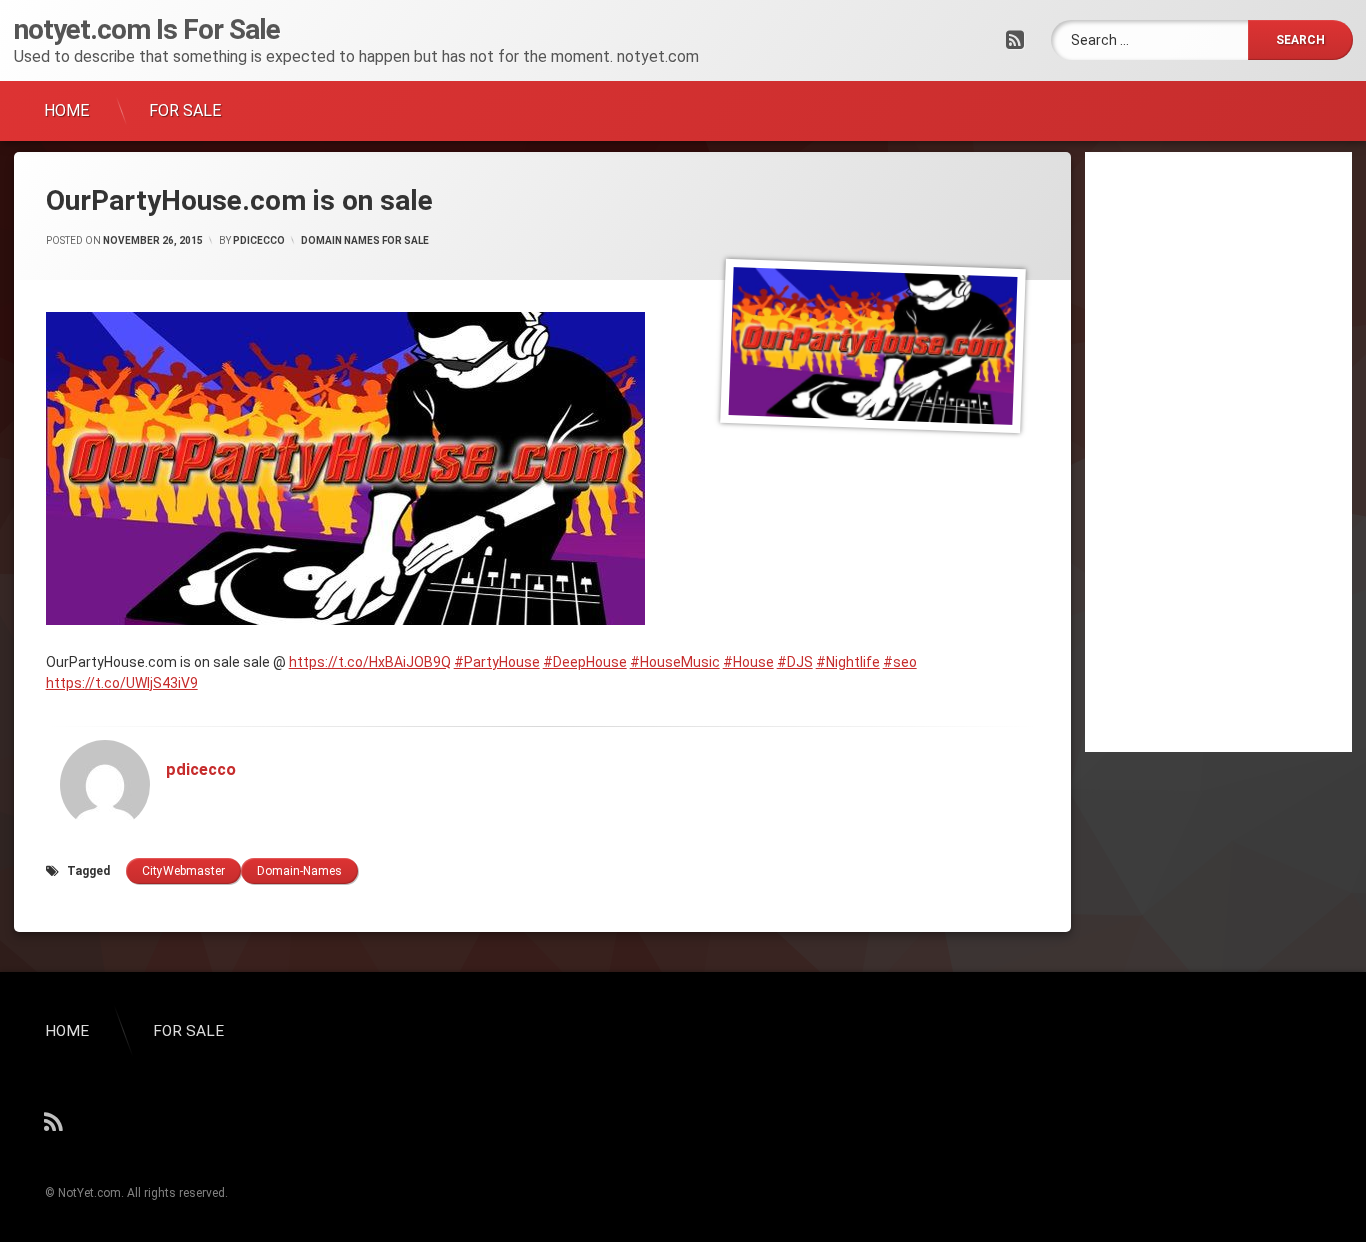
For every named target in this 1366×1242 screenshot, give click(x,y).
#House (748, 662)
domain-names (299, 871)
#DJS (795, 662)
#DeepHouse (585, 662)
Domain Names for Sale (365, 240)
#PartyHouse (497, 662)
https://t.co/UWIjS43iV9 (122, 683)
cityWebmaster (183, 871)
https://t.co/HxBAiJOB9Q (370, 662)
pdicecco (259, 240)
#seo (900, 662)
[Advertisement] (1219, 452)
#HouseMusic (675, 662)
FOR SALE (185, 110)
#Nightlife (848, 662)
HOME (66, 110)
